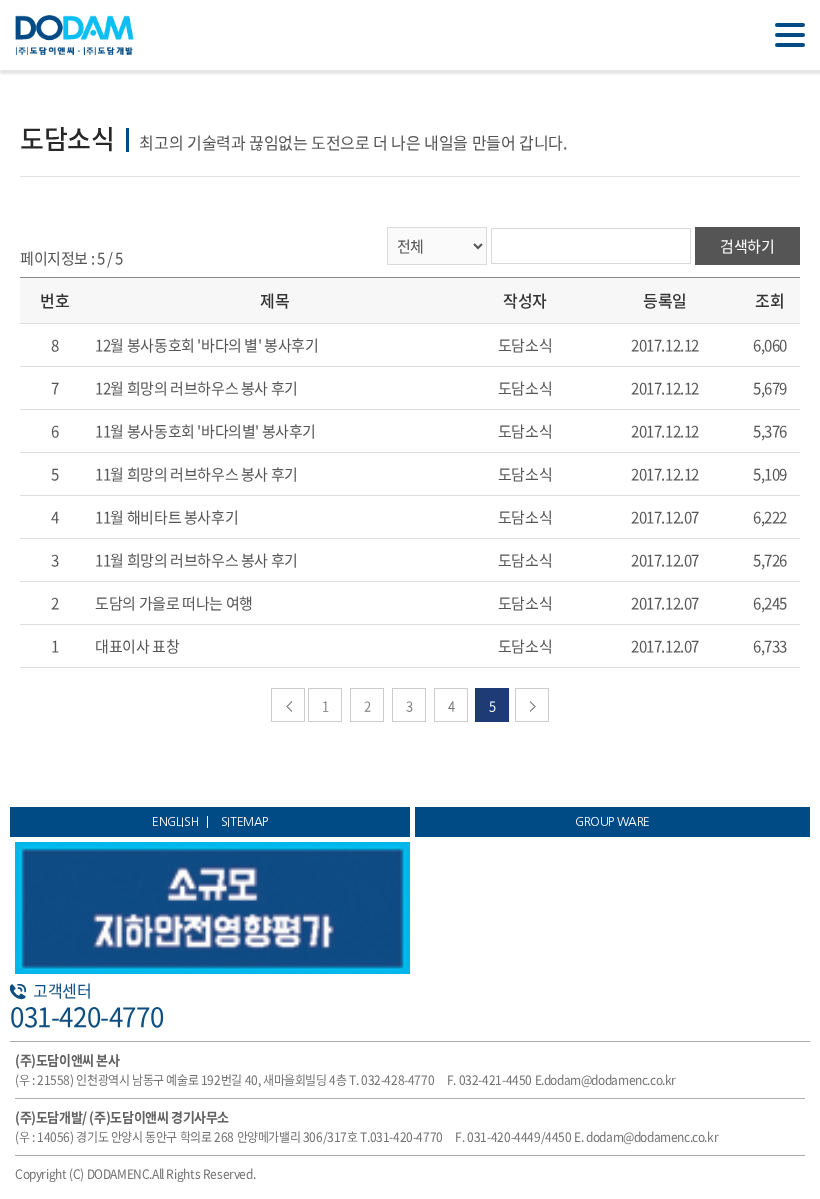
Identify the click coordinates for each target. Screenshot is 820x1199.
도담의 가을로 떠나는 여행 (174, 603)
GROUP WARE (612, 822)
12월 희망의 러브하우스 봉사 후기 (196, 388)
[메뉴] (790, 35)
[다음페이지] (532, 705)
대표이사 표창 (137, 646)
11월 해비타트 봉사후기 (166, 517)
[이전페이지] (288, 705)
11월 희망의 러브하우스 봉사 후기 (196, 474)
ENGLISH (175, 822)
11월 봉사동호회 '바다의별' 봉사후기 (205, 431)
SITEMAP (244, 822)
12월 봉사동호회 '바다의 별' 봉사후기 (206, 345)
